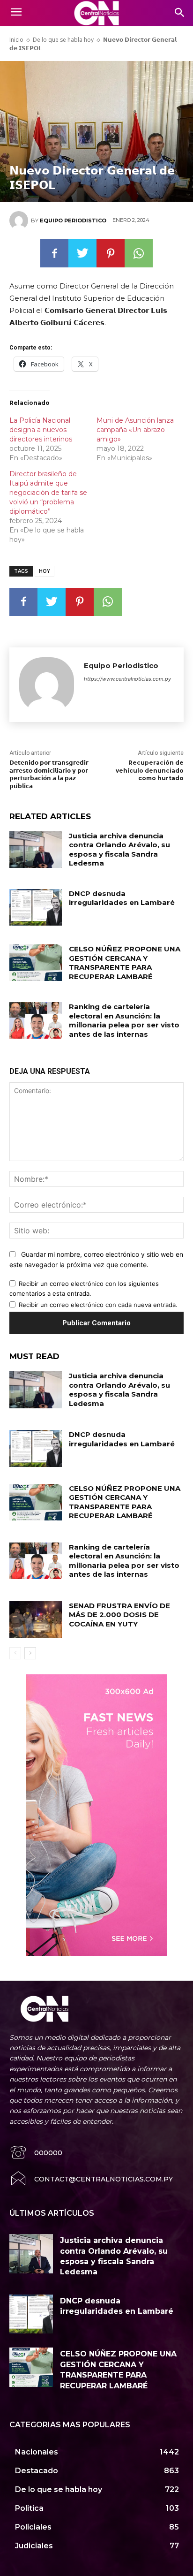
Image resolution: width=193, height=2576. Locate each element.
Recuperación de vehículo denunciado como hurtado (150, 771)
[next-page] (30, 1653)
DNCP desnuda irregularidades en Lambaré (122, 898)
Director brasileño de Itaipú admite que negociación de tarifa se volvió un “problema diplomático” (48, 493)
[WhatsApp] (139, 253)
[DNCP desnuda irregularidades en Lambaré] (36, 907)
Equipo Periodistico (73, 220)
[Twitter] (82, 253)
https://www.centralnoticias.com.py (127, 679)
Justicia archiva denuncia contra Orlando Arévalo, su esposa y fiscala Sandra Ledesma (119, 850)
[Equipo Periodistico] (20, 220)
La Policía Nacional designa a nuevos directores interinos (41, 430)
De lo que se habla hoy (63, 40)
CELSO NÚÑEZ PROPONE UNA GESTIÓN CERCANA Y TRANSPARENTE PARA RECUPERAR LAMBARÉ (125, 963)
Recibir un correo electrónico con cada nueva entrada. (98, 1305)
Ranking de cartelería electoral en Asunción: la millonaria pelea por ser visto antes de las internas (124, 1020)
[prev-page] (15, 1653)
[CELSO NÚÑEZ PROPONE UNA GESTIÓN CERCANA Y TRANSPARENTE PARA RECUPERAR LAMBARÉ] (36, 963)
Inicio (16, 40)
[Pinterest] (111, 253)
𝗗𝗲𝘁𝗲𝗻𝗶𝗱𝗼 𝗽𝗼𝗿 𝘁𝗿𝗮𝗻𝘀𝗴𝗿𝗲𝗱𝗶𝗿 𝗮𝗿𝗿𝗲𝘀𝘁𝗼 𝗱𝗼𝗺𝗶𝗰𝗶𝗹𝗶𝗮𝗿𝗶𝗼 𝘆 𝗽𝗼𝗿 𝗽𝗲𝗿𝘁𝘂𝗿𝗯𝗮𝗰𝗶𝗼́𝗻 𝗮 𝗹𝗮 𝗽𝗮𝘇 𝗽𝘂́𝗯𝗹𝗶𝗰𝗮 (49, 774)
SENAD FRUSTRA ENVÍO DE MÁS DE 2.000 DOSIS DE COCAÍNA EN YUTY (119, 1615)
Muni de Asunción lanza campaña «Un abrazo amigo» (135, 430)
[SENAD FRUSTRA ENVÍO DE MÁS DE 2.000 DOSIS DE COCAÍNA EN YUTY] (36, 1619)
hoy (45, 571)
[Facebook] (54, 253)
